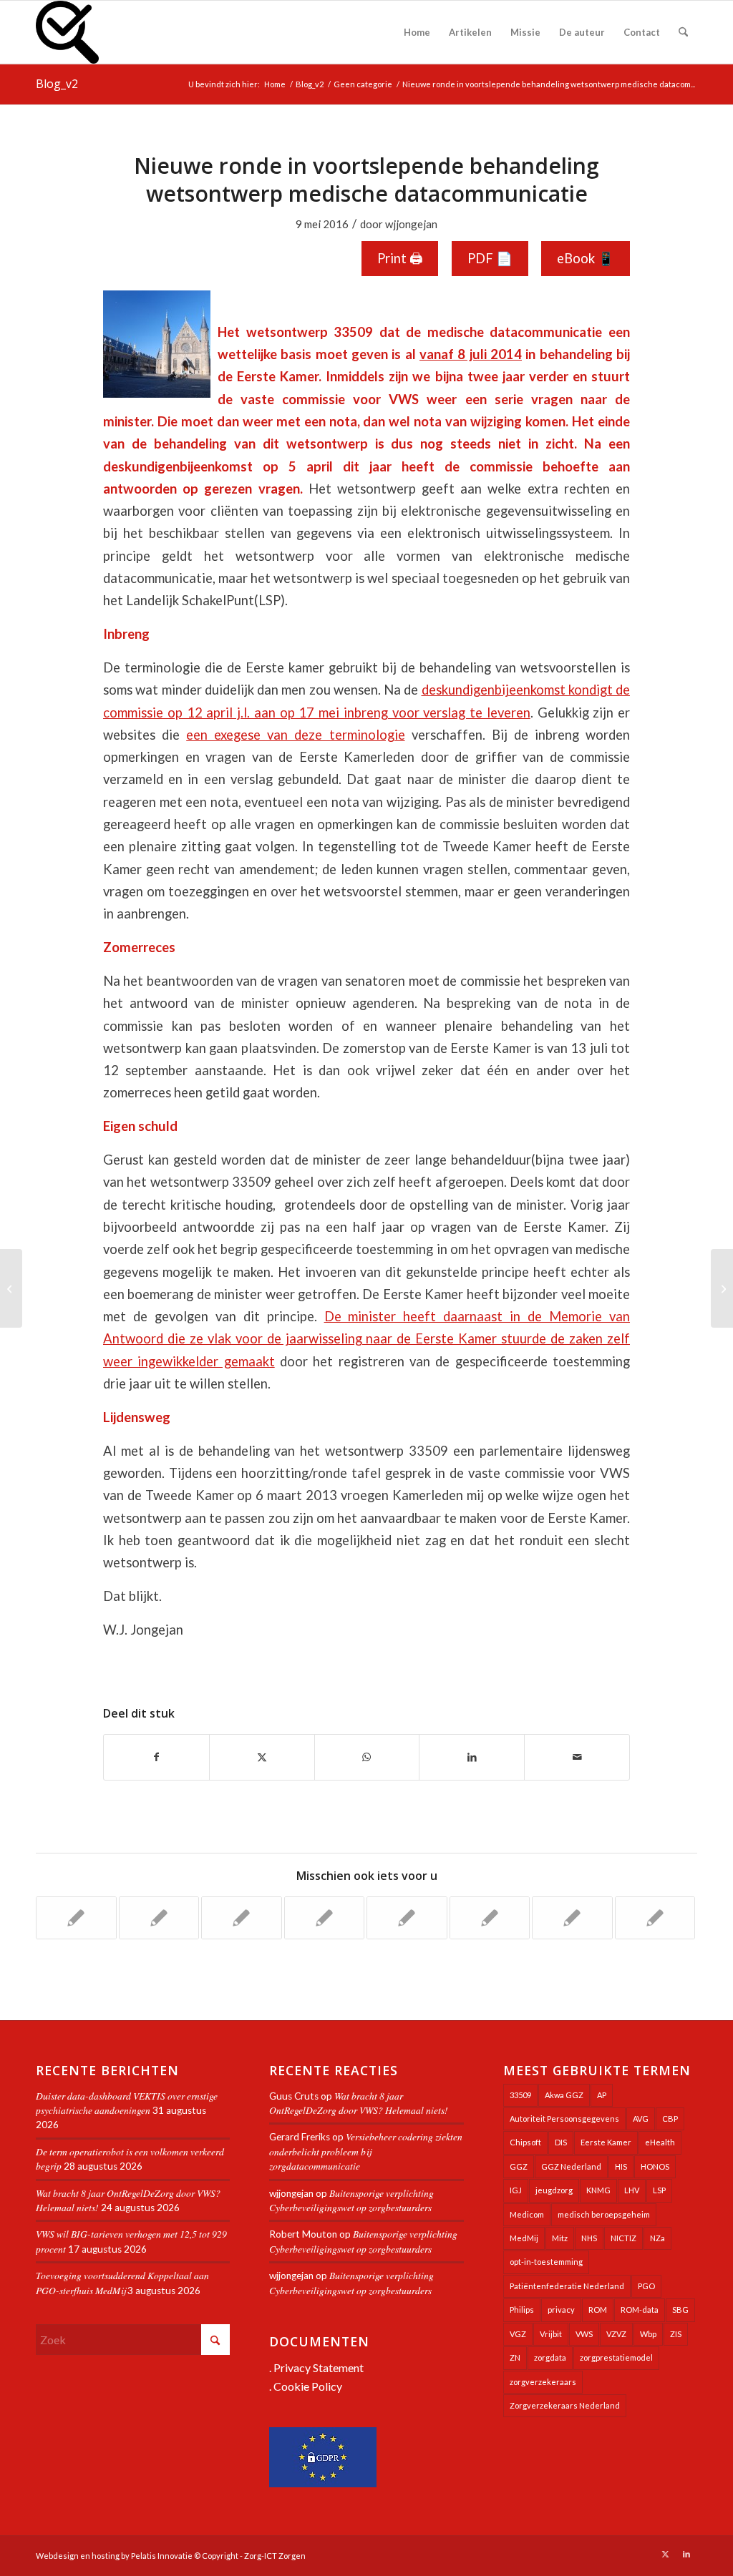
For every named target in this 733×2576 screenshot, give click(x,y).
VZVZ (616, 2334)
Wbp (648, 2334)
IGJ (516, 2190)
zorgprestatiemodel (616, 2357)
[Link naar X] (665, 2554)
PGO (646, 2286)
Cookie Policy (308, 2386)
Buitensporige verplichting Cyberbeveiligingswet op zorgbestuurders (351, 2200)
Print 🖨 (400, 258)
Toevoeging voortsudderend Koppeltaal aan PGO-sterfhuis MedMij (122, 2282)
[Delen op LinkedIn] (472, 1757)
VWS (584, 2334)
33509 (520, 2095)
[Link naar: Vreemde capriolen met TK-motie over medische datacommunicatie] (490, 1918)
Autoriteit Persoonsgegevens (564, 2119)
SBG (680, 2310)
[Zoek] (683, 32)
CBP (670, 2119)
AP (602, 2095)
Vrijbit (551, 2334)
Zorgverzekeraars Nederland (565, 2405)
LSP (659, 2190)
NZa (657, 2238)
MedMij (524, 2238)
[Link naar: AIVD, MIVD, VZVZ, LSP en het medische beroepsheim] (325, 1918)
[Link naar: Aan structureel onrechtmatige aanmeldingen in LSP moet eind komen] (572, 1918)
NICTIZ (623, 2238)
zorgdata (550, 2357)
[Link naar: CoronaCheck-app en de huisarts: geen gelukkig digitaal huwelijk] (159, 1918)
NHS (589, 2238)
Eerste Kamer (606, 2142)
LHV (632, 2190)
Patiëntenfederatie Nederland (567, 2286)
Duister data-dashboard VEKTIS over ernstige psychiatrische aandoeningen (127, 2103)
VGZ (518, 2334)
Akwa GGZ (564, 2095)
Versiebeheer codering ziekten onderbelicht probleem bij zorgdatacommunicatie (366, 2151)
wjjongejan (411, 224)
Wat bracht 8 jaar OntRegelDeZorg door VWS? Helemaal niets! (359, 2103)
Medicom (527, 2214)
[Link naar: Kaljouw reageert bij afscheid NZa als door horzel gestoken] (407, 1918)
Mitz (560, 2238)
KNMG (598, 2190)
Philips (522, 2310)
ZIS (676, 2334)
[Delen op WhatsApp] (367, 1757)
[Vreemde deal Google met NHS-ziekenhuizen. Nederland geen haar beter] (11, 1288)
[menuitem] (417, 32)
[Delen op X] (262, 1757)
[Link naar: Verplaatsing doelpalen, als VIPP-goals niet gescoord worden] (655, 1918)
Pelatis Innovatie (162, 2556)
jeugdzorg (554, 2190)
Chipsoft (525, 2142)
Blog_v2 (57, 84)
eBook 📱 (586, 258)
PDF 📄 (490, 258)
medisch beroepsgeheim (604, 2214)
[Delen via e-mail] (577, 1757)
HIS (621, 2166)
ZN (515, 2357)
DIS (561, 2142)
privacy (561, 2310)
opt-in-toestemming (546, 2262)
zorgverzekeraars (543, 2382)
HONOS (655, 2166)
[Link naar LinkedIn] (686, 2554)
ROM (598, 2310)
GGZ (519, 2166)
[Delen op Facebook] (156, 1757)
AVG (641, 2119)
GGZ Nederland (571, 2166)
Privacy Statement (319, 2367)
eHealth (660, 2142)
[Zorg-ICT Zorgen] (67, 32)
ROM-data (640, 2310)
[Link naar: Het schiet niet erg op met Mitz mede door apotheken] (242, 1918)
